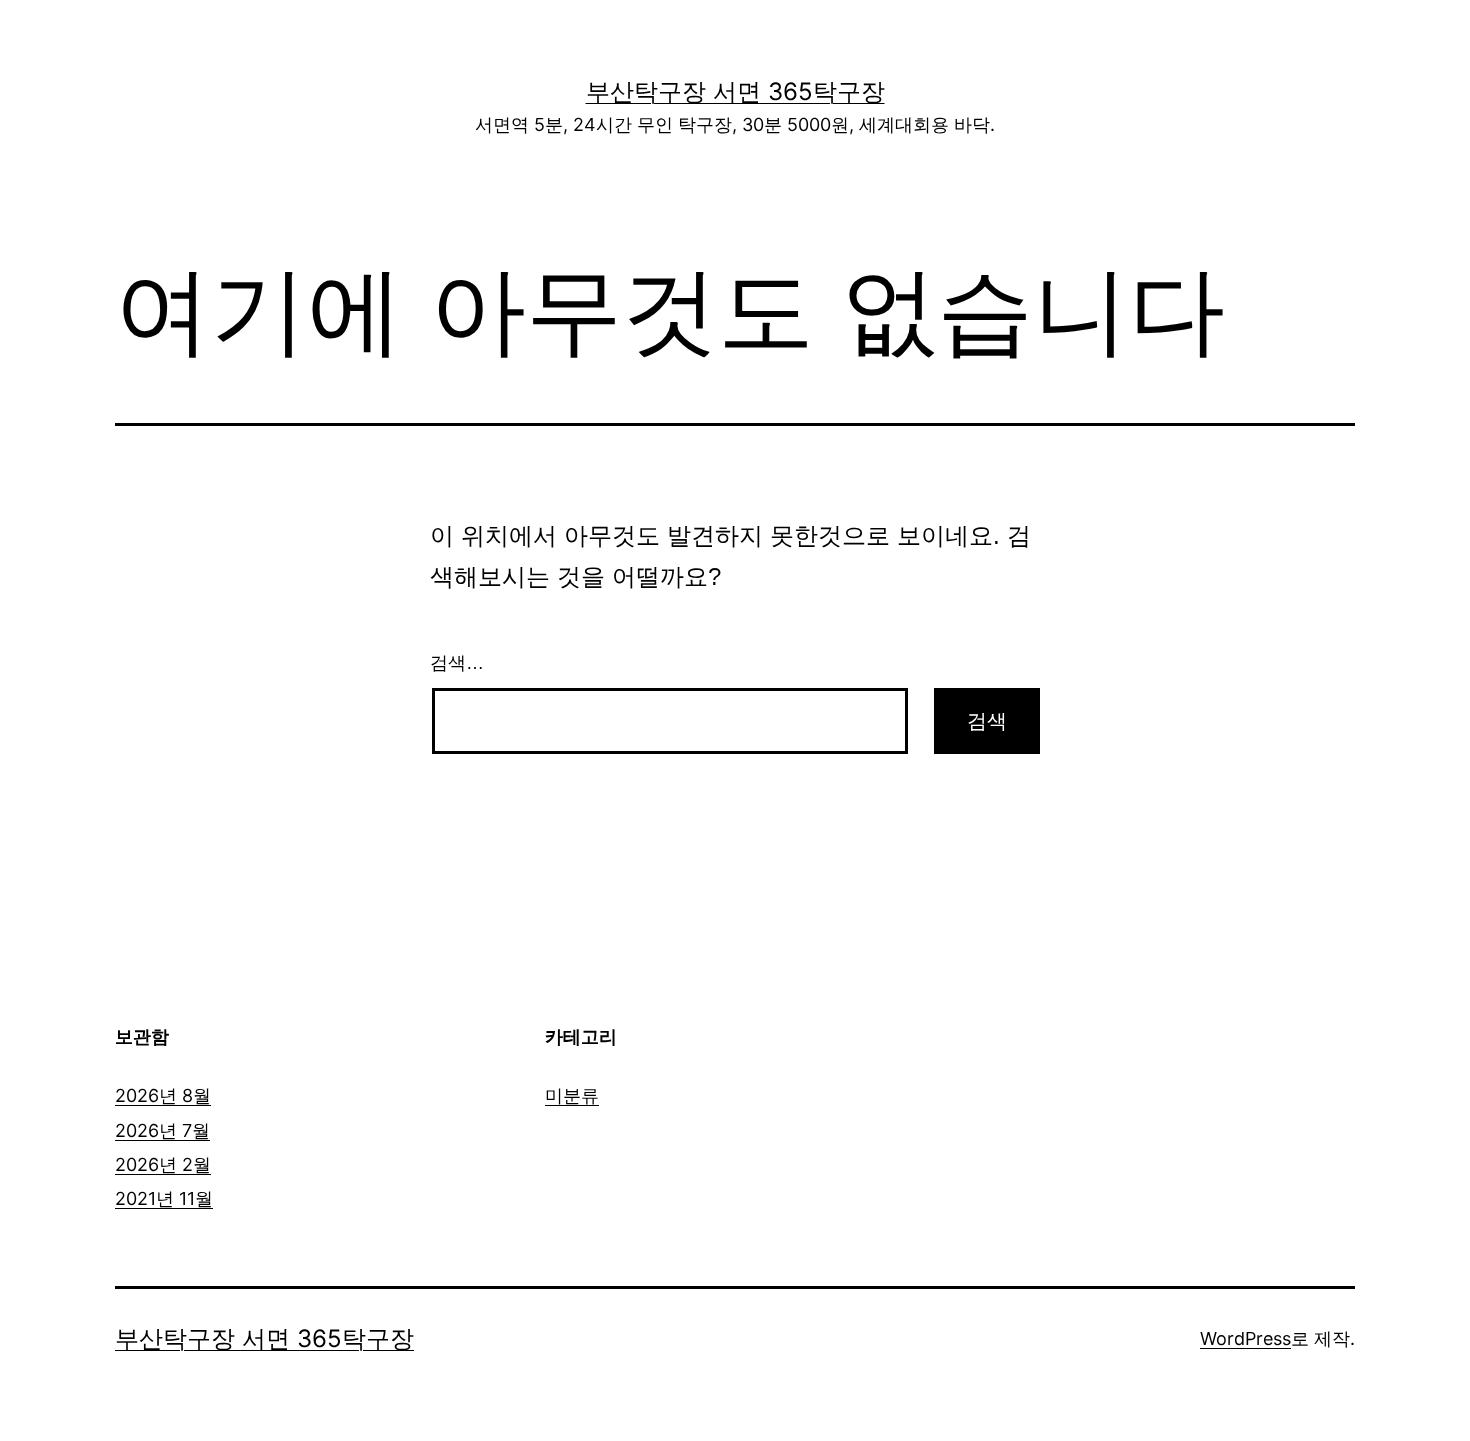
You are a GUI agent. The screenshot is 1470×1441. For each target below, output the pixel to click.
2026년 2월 (163, 1164)
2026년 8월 (163, 1095)
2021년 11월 (164, 1198)
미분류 (572, 1095)
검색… (457, 663)
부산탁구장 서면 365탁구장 (735, 91)
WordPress (1245, 1338)
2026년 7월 (162, 1130)
